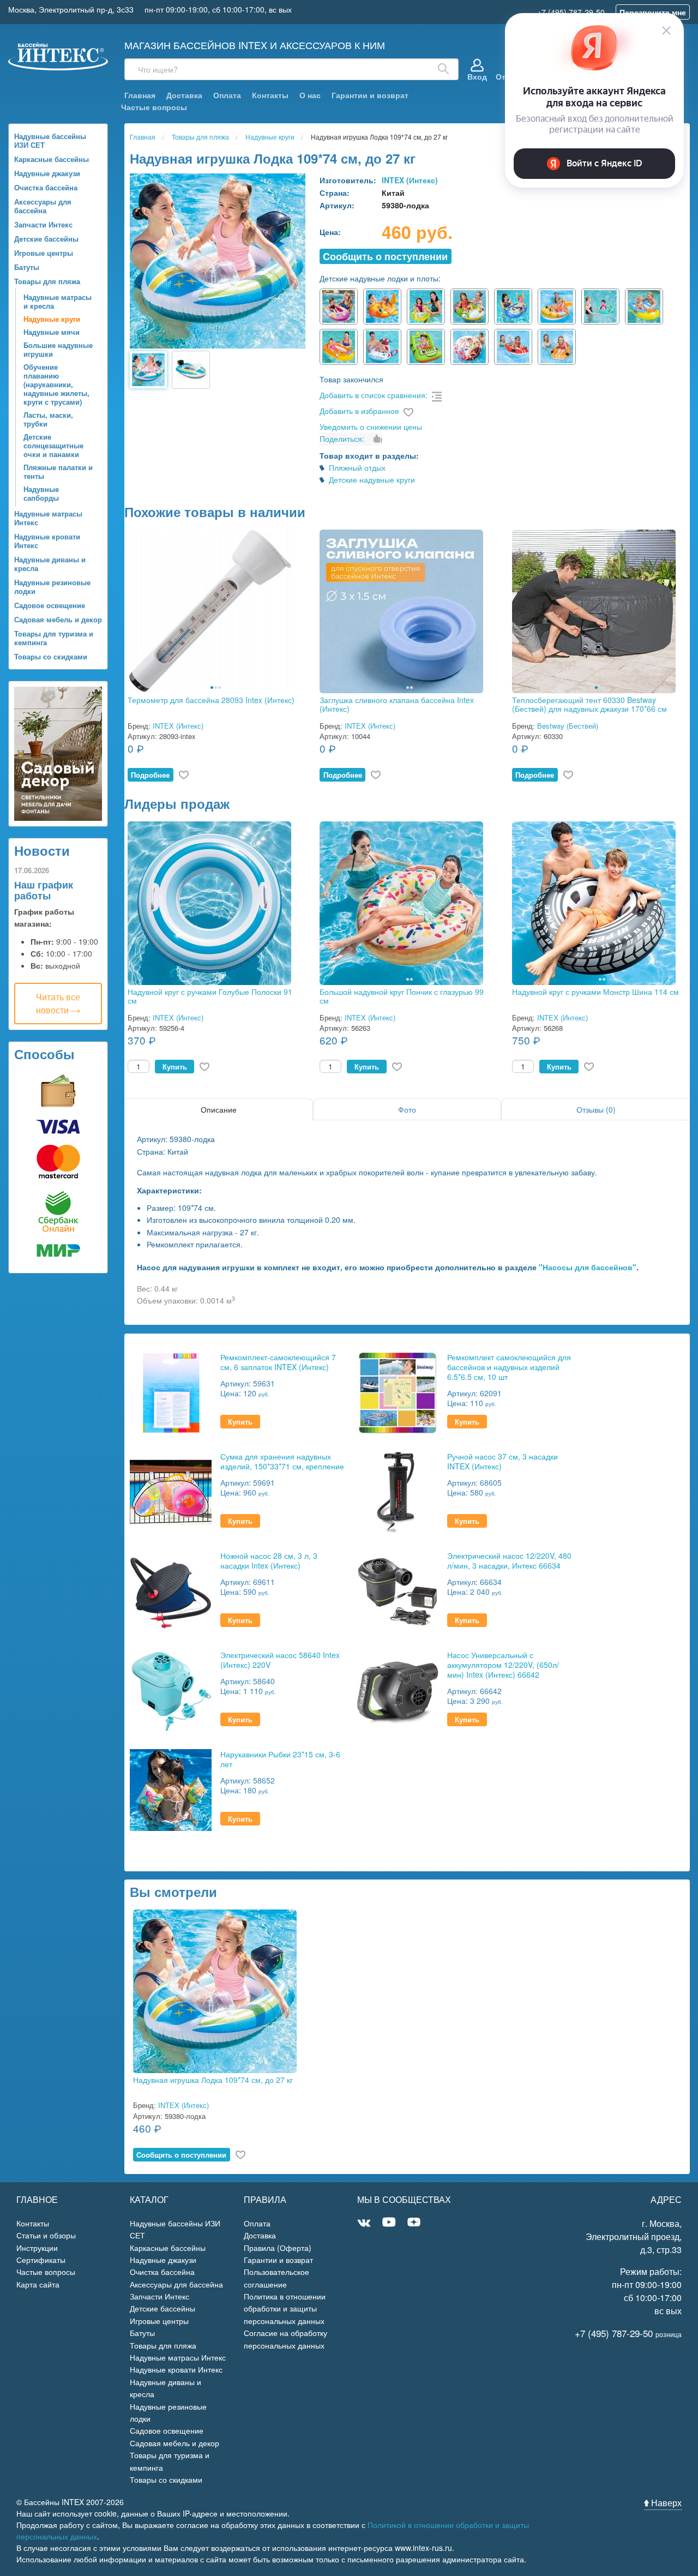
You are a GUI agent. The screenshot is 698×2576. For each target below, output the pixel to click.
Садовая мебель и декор (58, 619)
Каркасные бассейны (52, 159)
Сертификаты (41, 2260)
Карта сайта (38, 2284)
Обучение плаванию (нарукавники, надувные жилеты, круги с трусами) (56, 384)
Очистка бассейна (46, 187)
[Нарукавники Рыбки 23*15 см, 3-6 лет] (171, 1789)
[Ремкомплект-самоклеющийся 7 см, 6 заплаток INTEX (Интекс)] (171, 1392)
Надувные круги (52, 319)
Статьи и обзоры (46, 2235)
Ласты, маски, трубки (48, 419)
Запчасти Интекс (43, 224)
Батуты (27, 267)
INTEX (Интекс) (410, 180)
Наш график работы (44, 890)
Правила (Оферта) (278, 2248)
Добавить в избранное (359, 411)
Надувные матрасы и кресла (58, 301)
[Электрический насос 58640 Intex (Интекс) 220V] (171, 1689)
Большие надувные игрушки (58, 349)
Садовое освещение (50, 605)
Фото (407, 1109)
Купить (175, 1067)
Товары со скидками (51, 656)
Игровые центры (44, 253)
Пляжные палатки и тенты (58, 472)
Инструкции (37, 2248)
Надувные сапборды (41, 493)
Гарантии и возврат (370, 95)
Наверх (665, 2503)
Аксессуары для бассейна (43, 206)
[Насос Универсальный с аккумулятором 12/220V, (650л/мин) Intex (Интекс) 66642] (398, 1689)
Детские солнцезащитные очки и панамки (53, 445)
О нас (310, 95)
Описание (219, 1109)
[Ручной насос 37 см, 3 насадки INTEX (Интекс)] (398, 1491)
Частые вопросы (154, 107)
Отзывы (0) (596, 1109)
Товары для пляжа (47, 281)
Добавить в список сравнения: (374, 395)
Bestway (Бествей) (568, 726)
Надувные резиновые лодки (52, 587)
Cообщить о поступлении (385, 256)
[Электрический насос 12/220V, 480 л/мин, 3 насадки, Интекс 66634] (398, 1590)
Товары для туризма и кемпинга (54, 638)
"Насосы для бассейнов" (588, 1267)
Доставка (184, 95)
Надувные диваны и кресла (50, 564)
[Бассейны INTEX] (58, 55)
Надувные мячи (52, 332)
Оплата (227, 95)
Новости (42, 850)
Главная (140, 95)
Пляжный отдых (357, 467)
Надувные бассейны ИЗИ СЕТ (50, 140)
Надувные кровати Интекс (47, 541)
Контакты (270, 95)
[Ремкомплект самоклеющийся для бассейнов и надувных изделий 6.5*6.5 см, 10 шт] (398, 1392)
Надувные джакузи (47, 173)
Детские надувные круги (372, 479)
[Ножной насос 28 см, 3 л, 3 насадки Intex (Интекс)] (171, 1590)
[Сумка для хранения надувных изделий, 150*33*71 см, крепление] (171, 1491)
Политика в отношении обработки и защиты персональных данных (285, 2308)
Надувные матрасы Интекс (48, 518)
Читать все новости (58, 1003)
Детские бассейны (46, 239)
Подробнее (150, 775)
